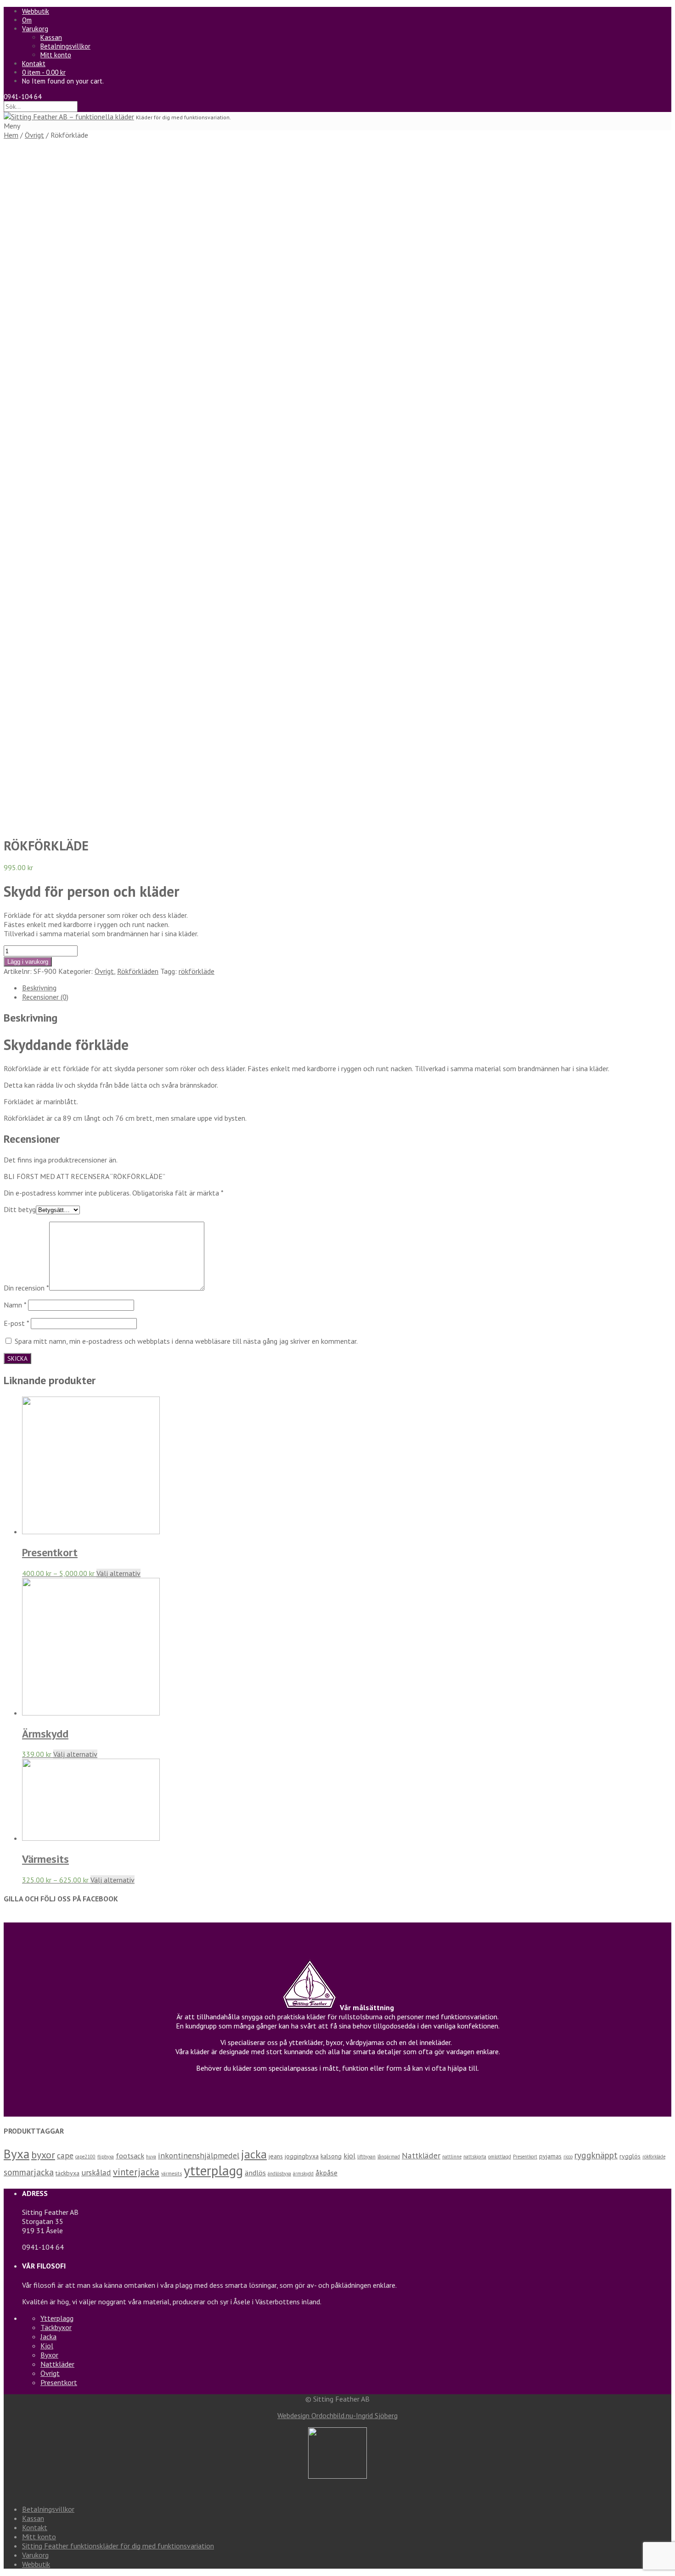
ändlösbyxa (279, 2174)
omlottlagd (500, 2157)
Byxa (17, 2154)
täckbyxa (67, 2173)
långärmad (389, 2157)
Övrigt (34, 135)
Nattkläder (421, 2155)
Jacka (48, 2336)
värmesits (172, 2174)
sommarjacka (29, 2172)
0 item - (44, 72)
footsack (130, 2156)
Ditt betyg (20, 1209)
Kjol (47, 2346)
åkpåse (326, 2173)
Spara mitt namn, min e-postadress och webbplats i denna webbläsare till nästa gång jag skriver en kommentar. (186, 1341)
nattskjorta (475, 2157)
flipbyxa (106, 2157)
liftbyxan (366, 2157)
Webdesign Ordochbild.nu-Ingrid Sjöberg (337, 2415)
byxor (43, 2155)
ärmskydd (303, 2174)
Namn (15, 1305)
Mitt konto (56, 55)
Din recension (26, 1288)
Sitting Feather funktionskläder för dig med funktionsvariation (118, 2546)
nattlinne (452, 2157)
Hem (11, 135)
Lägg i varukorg (28, 962)
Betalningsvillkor (65, 46)
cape (65, 2155)
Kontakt (34, 64)
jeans (276, 2156)
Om (27, 20)
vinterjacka (136, 2172)
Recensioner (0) (45, 997)
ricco (568, 2157)
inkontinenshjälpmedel (199, 2155)
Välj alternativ (118, 1573)
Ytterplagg (57, 2318)
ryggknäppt (596, 2155)
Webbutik (36, 11)
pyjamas (550, 2156)
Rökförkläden (138, 971)
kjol (349, 2156)
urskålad (96, 2172)
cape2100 (85, 2157)
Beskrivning (39, 988)
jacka (254, 2154)
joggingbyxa (302, 2156)
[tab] (347, 988)
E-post (16, 1323)
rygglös (630, 2156)
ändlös (255, 2173)
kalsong (331, 2156)
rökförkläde (197, 971)
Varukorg (35, 29)
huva (151, 2157)
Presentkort (525, 2157)
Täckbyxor (56, 2327)
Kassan (51, 37)
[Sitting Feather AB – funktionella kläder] (69, 117)
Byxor (49, 2355)
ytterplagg (213, 2170)
